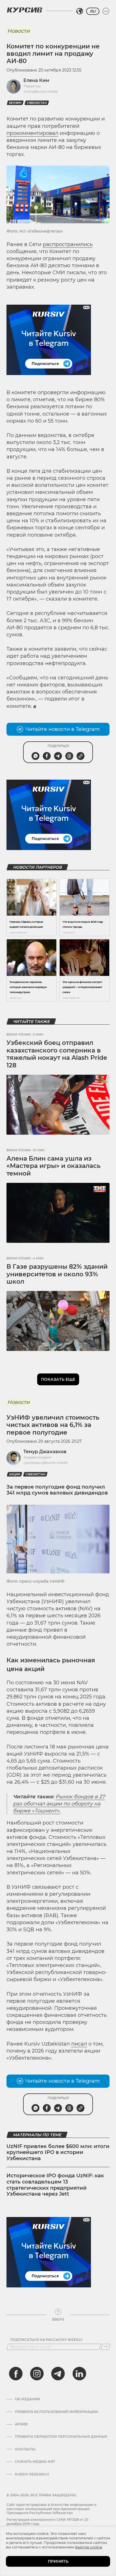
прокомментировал (32, 133)
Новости (18, 31)
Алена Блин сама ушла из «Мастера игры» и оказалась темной (53, 1166)
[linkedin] (79, 2374)
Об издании (27, 2399)
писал (79, 2044)
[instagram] (37, 2374)
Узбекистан (37, 103)
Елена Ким (36, 80)
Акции (14, 1474)
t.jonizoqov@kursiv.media (45, 1463)
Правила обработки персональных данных (61, 2437)
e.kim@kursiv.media (41, 91)
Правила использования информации (56, 2412)
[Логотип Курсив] (24, 10)
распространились (68, 244)
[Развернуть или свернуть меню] (106, 11)
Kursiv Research (32, 2474)
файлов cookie (89, 2547)
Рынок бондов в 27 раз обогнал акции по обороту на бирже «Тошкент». (59, 1804)
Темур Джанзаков (45, 1452)
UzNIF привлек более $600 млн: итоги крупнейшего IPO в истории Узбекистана (58, 2152)
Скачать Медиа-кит (35, 2462)
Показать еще (58, 1379)
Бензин (15, 103)
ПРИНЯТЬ (58, 2561)
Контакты (25, 2449)
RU (93, 11)
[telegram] (58, 2374)
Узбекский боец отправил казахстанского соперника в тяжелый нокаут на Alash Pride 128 (57, 1054)
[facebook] (16, 2374)
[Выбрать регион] (80, 11)
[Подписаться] (106, 2347)
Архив (21, 2424)
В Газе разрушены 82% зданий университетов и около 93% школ (57, 1274)
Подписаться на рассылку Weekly (46, 2340)
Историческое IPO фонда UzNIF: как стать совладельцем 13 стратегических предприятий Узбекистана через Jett (55, 2185)
